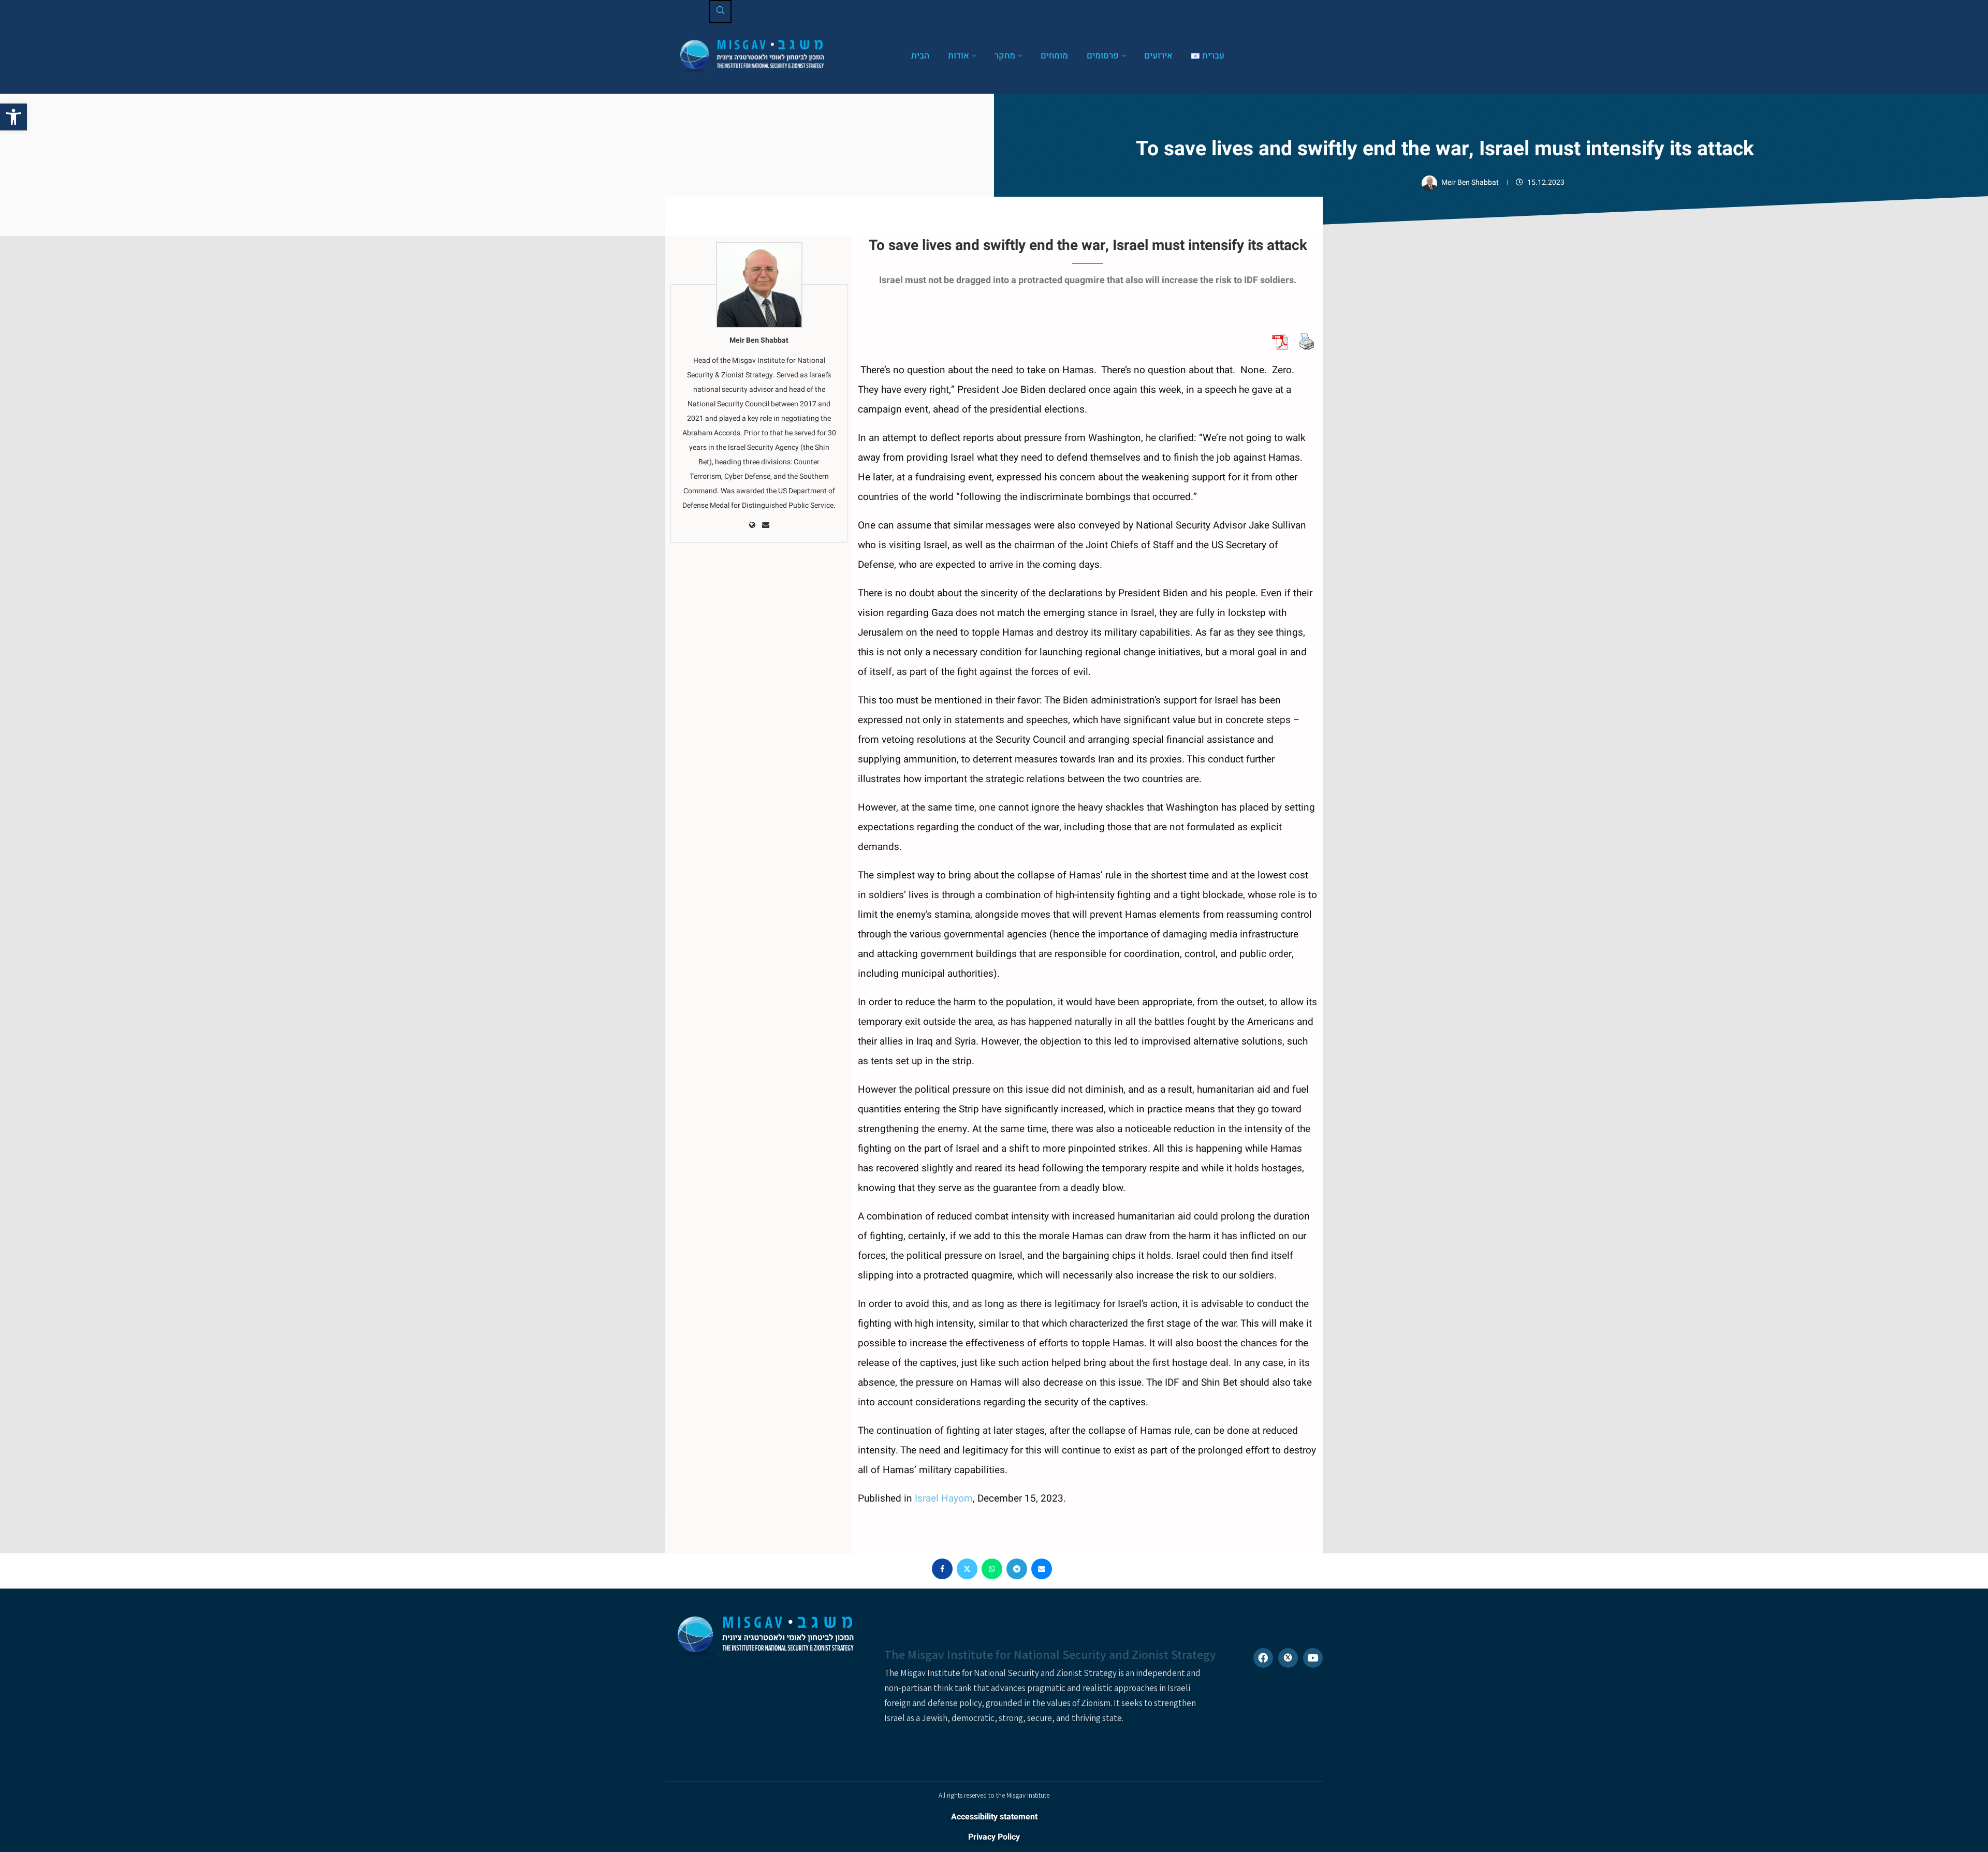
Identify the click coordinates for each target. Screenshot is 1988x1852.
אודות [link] (959, 56)
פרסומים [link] (1103, 56)
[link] (13, 117)
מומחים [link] (1054, 56)
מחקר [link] (1005, 56)
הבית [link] (920, 56)
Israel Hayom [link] (944, 1498)
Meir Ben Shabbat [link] (1471, 182)
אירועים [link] (1158, 56)
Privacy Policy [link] (994, 1837)
